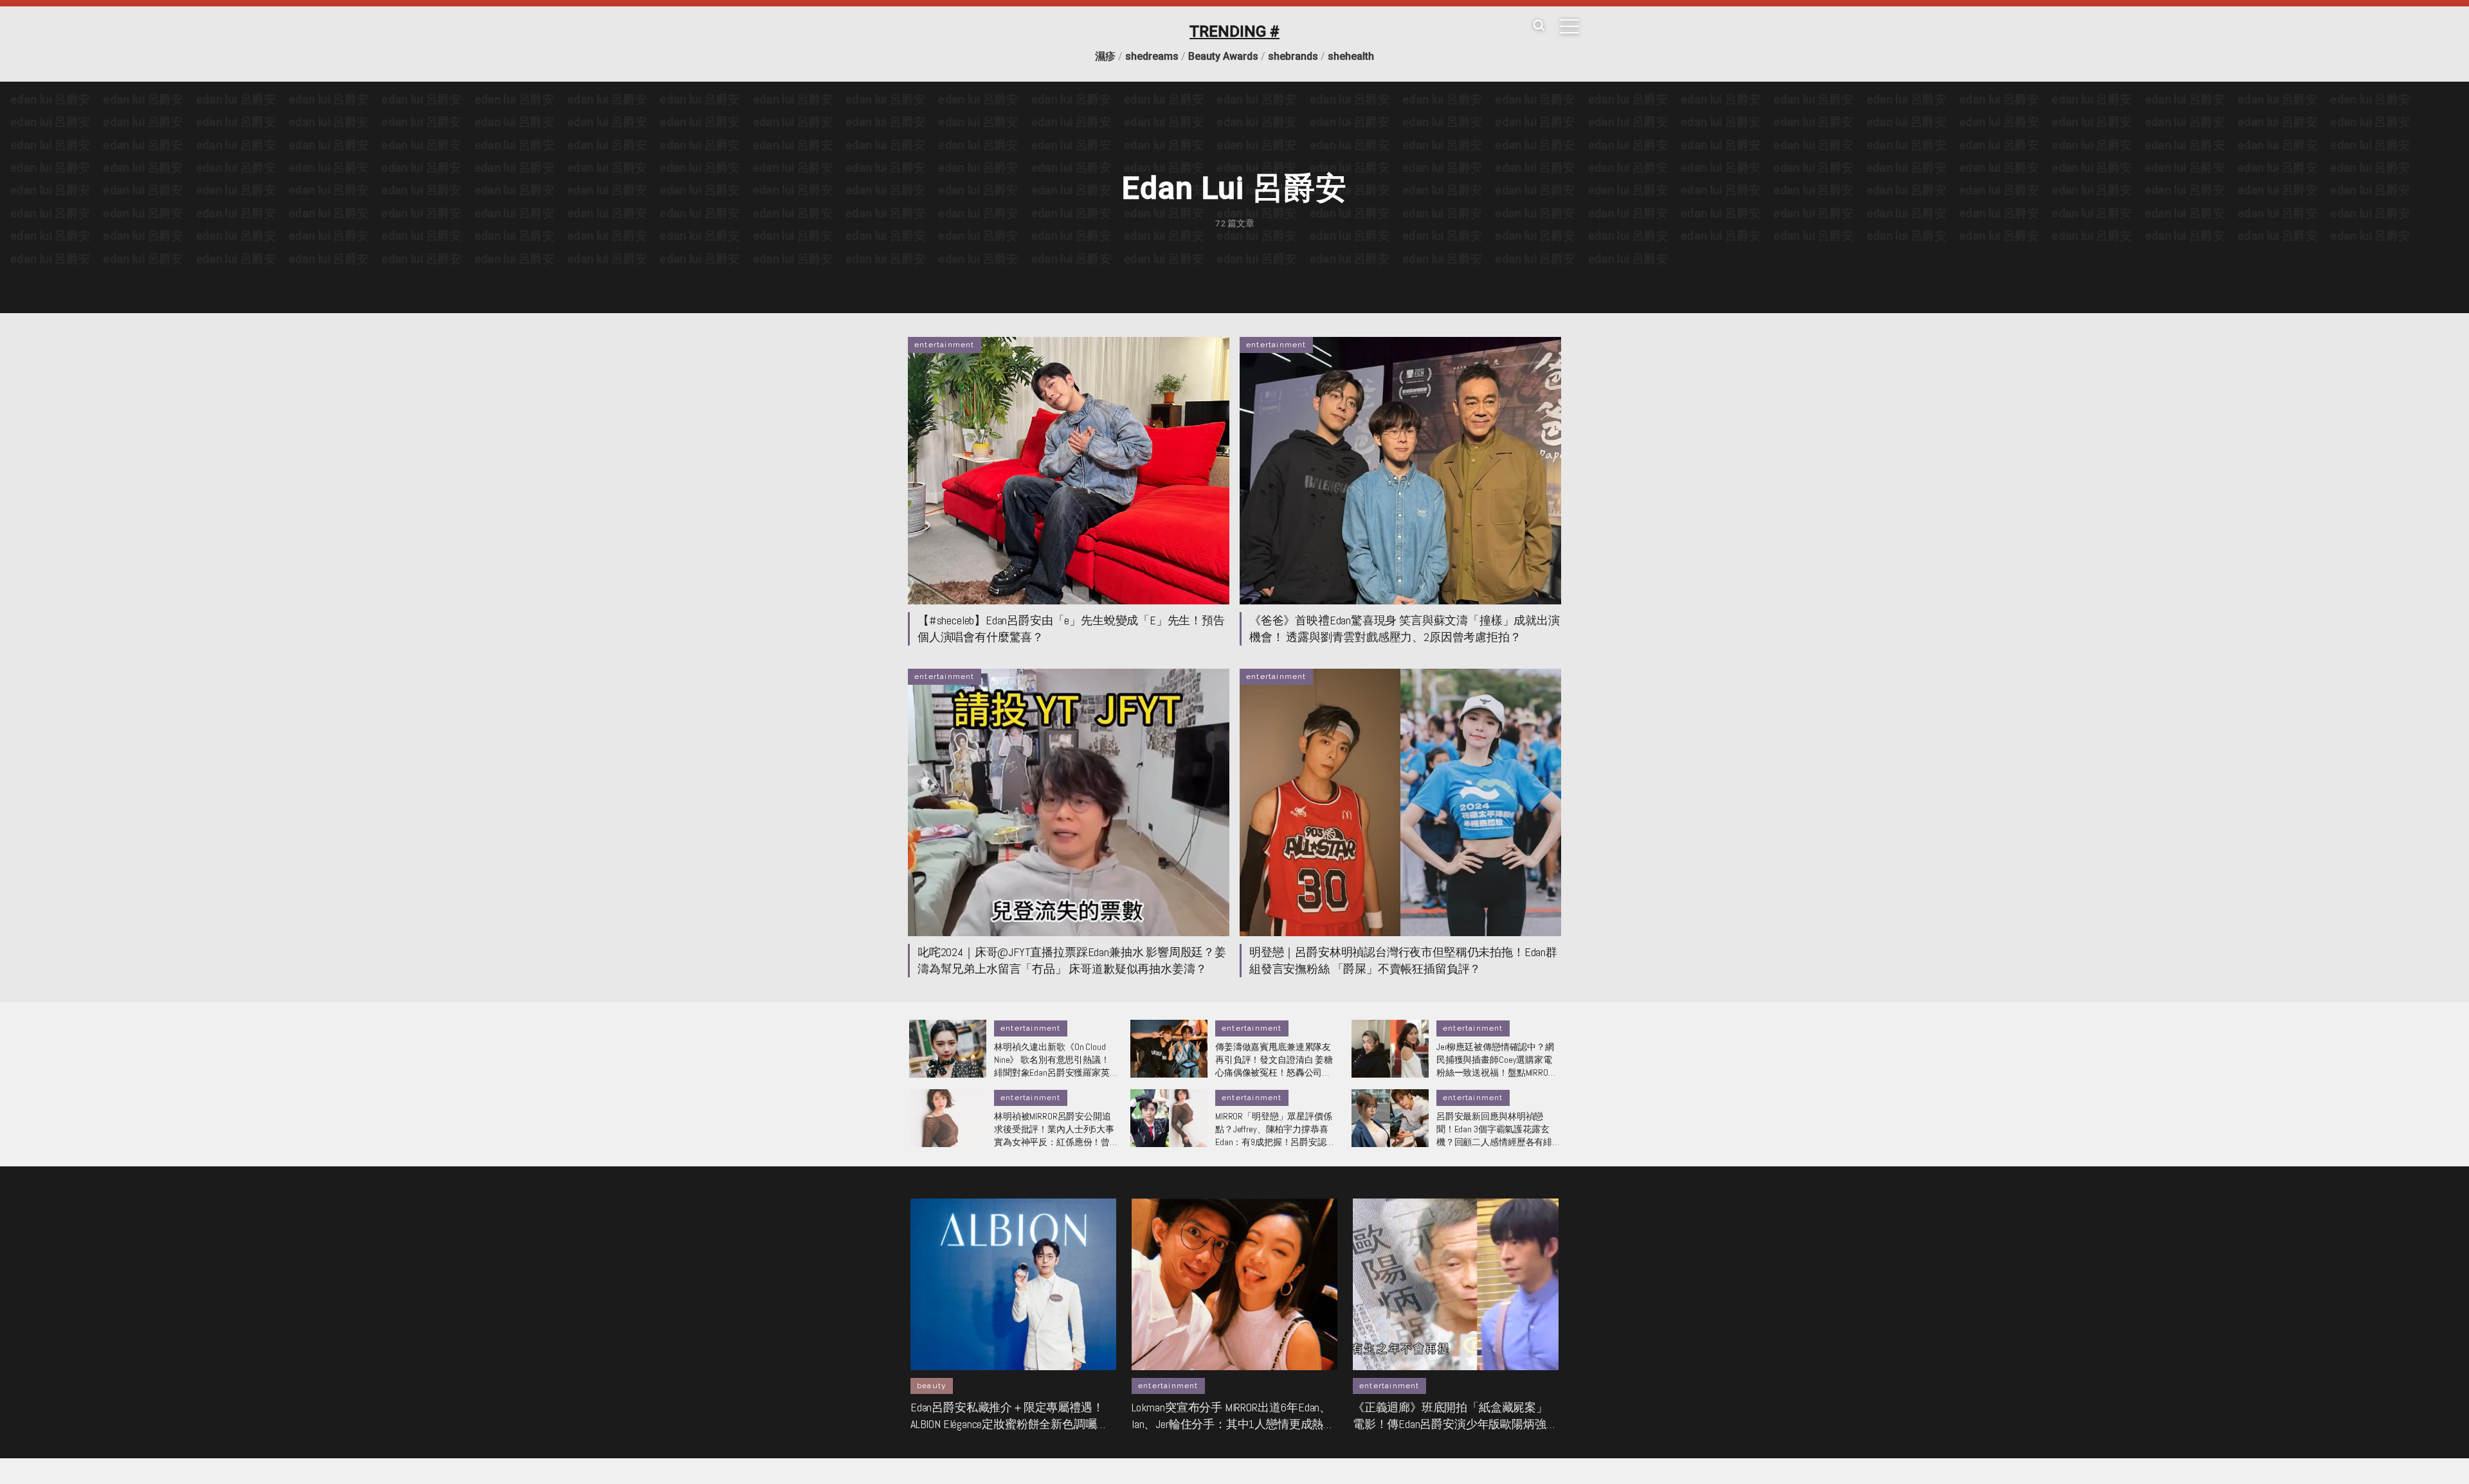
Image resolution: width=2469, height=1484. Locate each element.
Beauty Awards (1223, 56)
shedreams (1152, 56)
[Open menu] (1569, 26)
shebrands (1293, 56)
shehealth (1351, 56)
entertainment (945, 345)
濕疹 (1105, 56)
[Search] (1539, 26)
